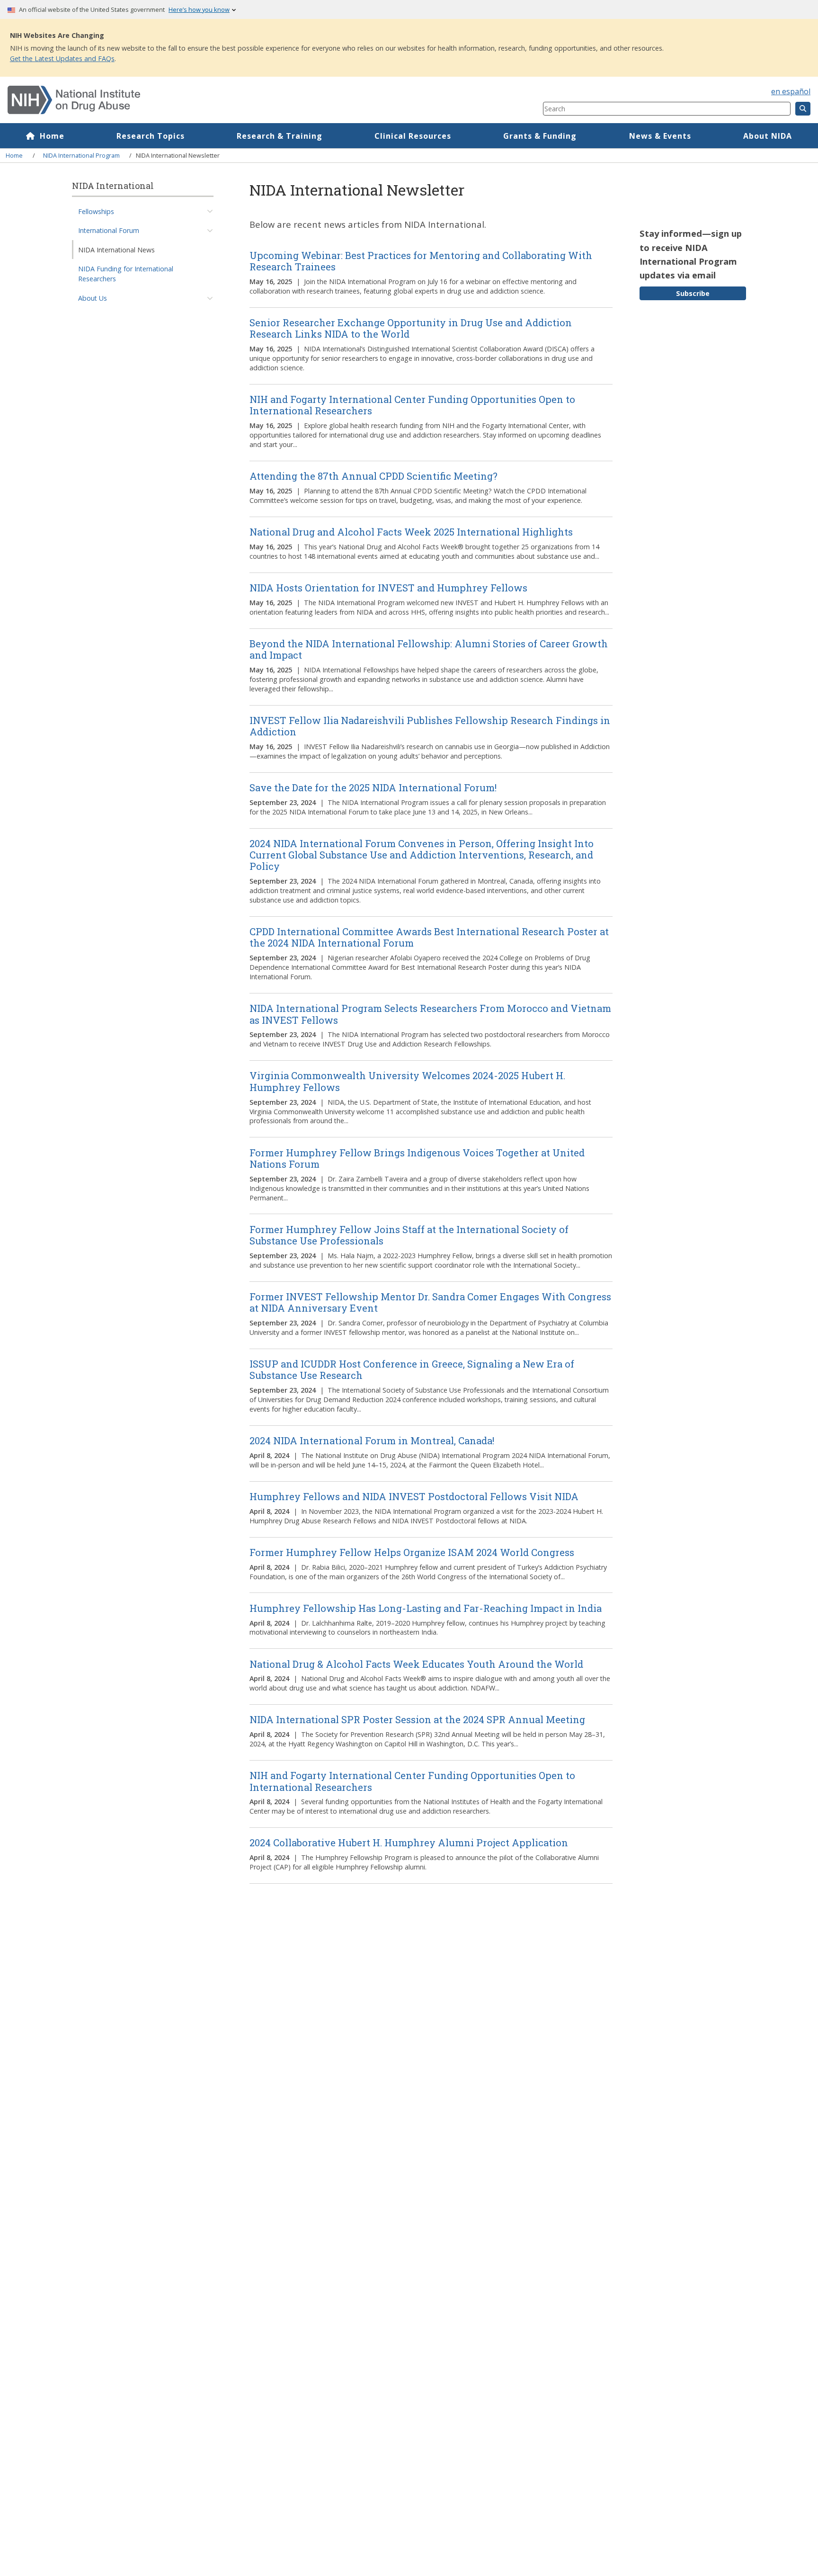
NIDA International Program (81, 155)
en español (791, 91)
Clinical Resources (413, 136)
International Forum (109, 230)
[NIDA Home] (231, 100)
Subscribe (693, 293)
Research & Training (280, 136)
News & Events (660, 136)
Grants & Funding (540, 136)
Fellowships (96, 211)
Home (52, 136)
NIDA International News (116, 250)
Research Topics (151, 136)
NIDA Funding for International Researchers (126, 274)
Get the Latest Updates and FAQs (62, 58)
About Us (93, 298)
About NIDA (768, 136)
